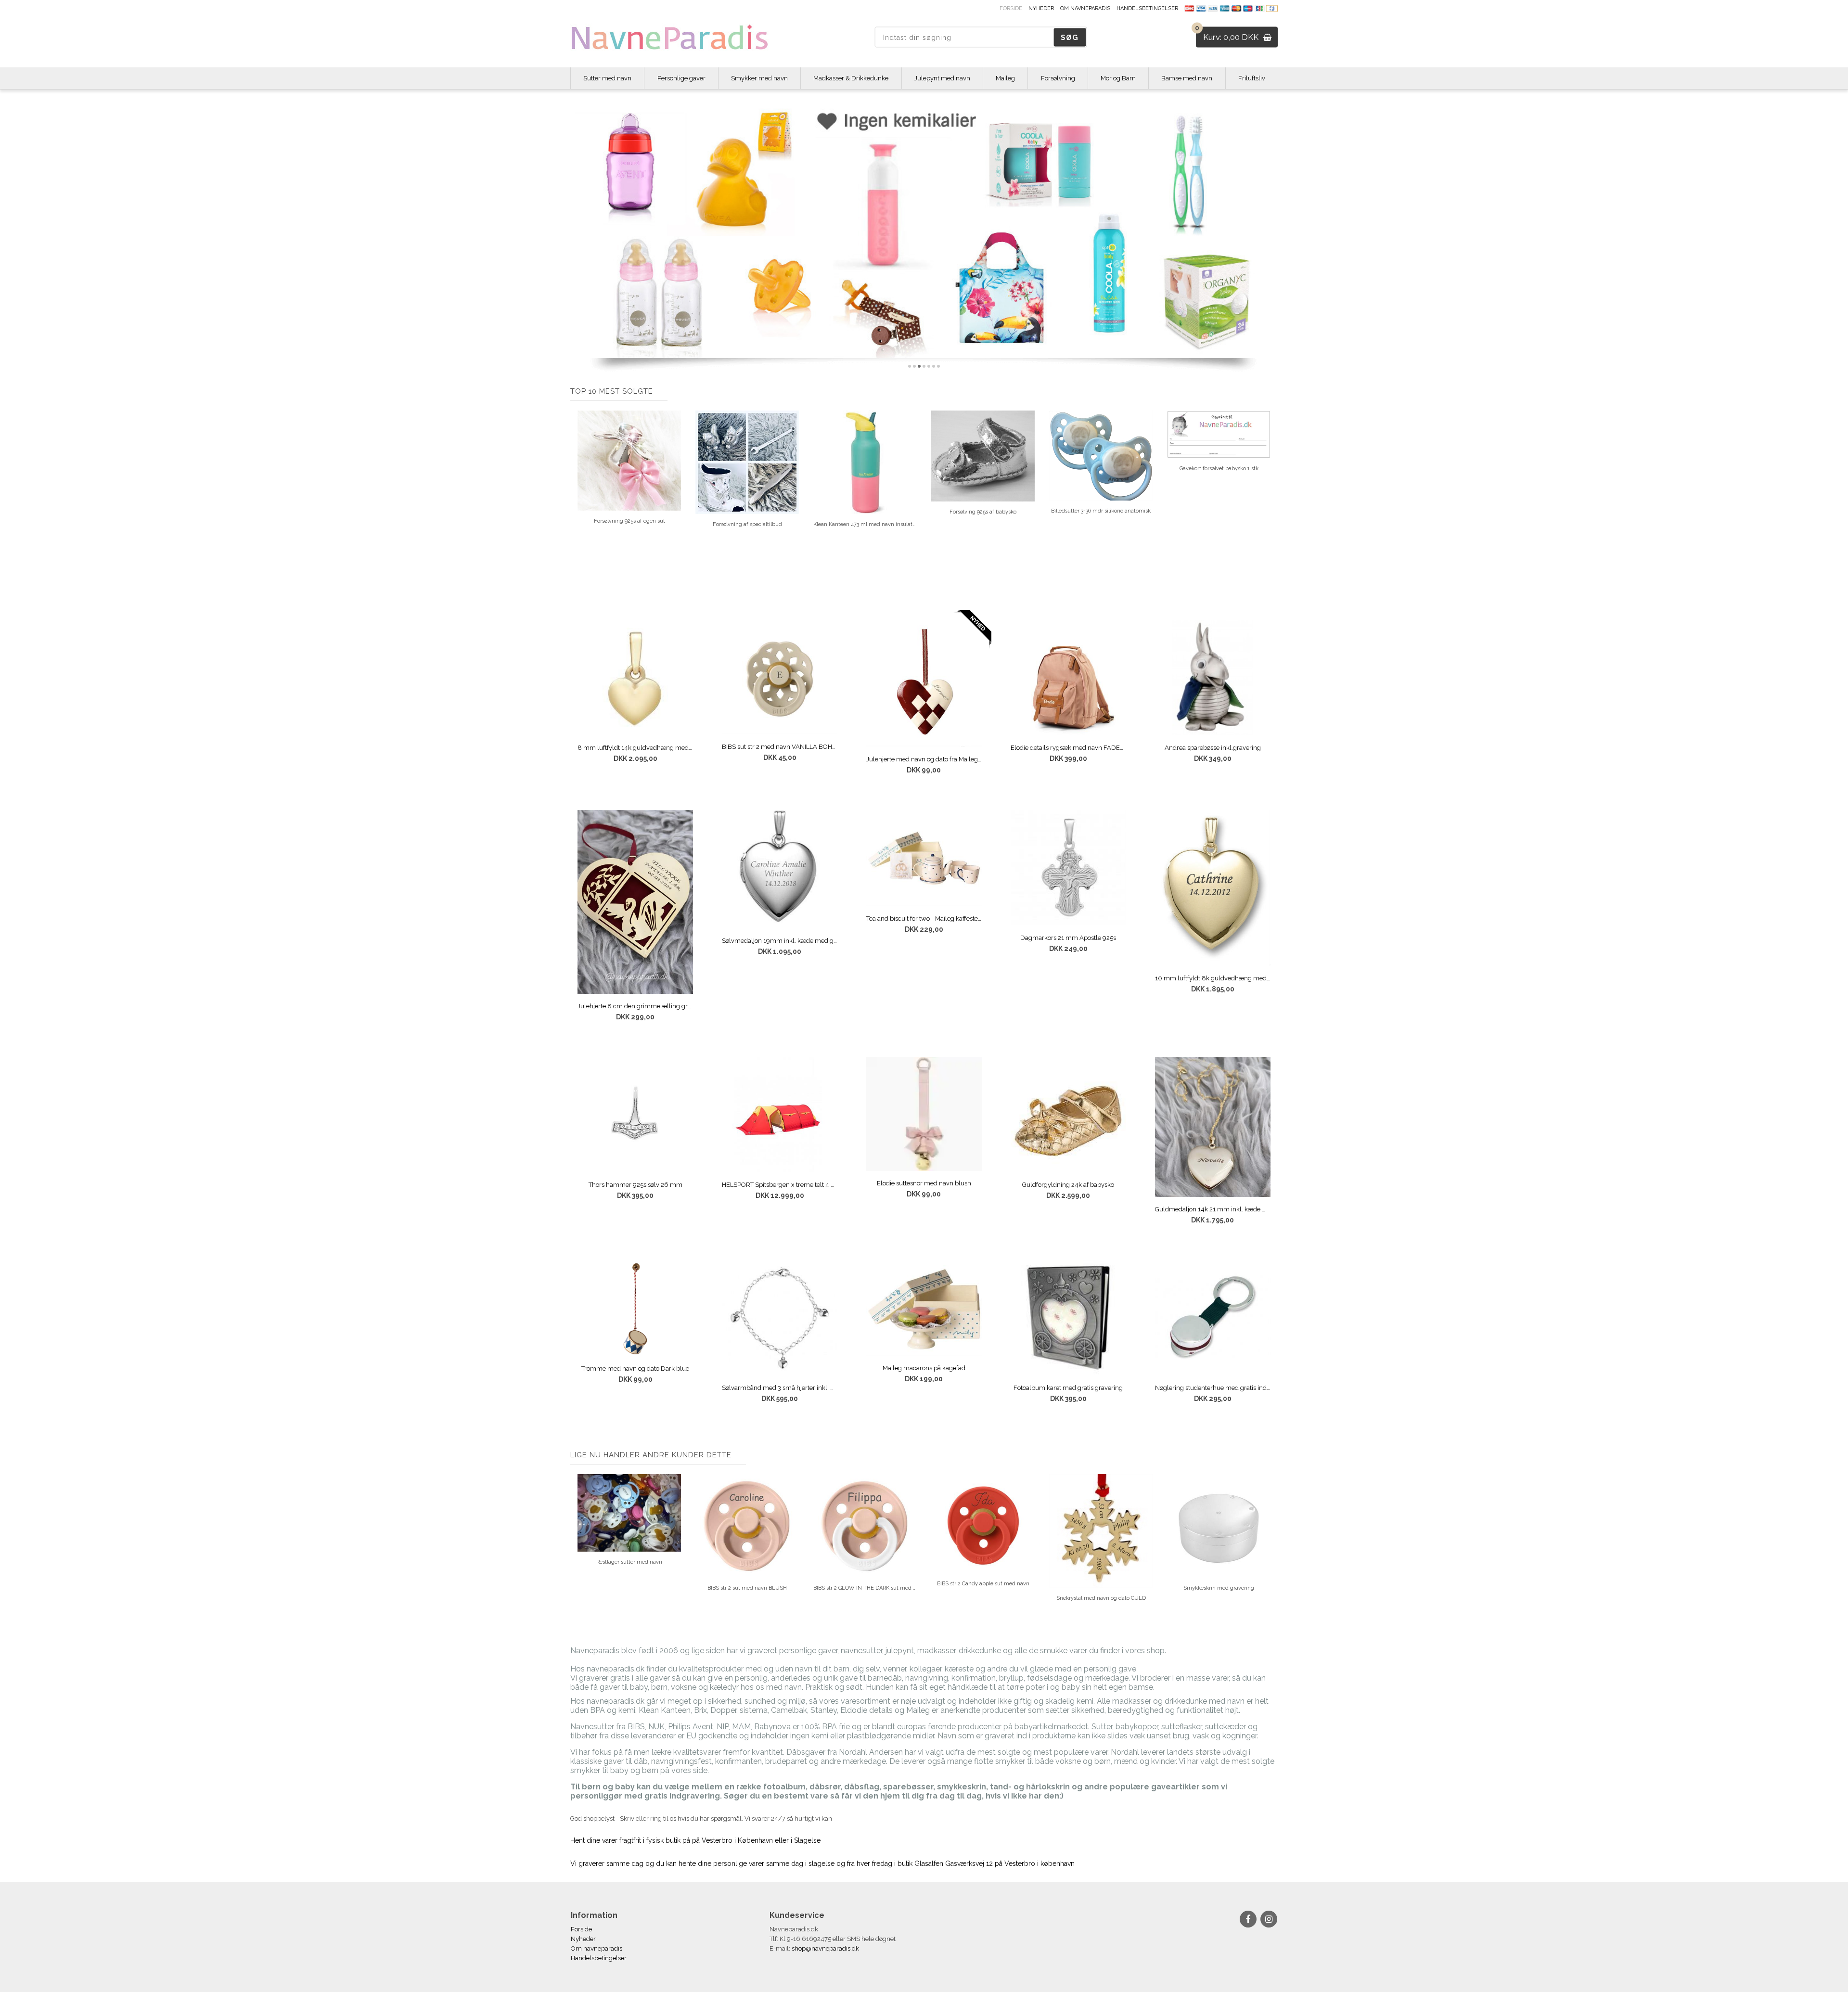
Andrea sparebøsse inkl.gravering (1213, 748)
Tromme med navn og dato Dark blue (635, 1369)
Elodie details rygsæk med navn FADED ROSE (1068, 748)
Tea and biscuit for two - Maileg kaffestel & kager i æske (924, 919)
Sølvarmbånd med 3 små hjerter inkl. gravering (780, 1388)
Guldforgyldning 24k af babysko (1068, 1185)
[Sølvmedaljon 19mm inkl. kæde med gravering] (780, 869)
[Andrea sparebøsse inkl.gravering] (1213, 678)
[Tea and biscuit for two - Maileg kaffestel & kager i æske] (924, 858)
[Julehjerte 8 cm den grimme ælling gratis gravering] (635, 902)
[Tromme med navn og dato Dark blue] (635, 1308)
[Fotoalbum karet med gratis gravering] (1068, 1318)
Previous (577, 495)
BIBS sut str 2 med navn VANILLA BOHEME (780, 747)
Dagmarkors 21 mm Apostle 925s (1068, 938)
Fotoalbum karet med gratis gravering (1068, 1388)
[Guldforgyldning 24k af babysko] (1068, 1115)
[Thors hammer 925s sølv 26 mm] (635, 1115)
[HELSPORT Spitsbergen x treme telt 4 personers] (780, 1115)
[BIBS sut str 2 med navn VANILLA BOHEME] (780, 677)
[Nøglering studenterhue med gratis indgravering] (1213, 1318)
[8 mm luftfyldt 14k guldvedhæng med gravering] (635, 678)
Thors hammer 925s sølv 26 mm (635, 1185)
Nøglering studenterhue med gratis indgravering (1213, 1388)
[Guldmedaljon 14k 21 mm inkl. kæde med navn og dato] (1213, 1127)
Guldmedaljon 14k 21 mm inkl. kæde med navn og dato (1213, 1209)
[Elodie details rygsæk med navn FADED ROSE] (1068, 678)
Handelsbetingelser (1147, 8)
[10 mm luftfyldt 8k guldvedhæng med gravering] (1213, 888)
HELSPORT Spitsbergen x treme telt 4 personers (780, 1185)
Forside (1011, 8)
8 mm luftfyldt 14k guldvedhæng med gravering (635, 748)
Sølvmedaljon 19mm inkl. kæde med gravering (780, 941)
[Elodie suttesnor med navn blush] (924, 1114)
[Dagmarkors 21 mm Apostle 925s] (1068, 868)
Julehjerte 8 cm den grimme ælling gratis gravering (635, 1006)
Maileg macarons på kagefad (924, 1368)
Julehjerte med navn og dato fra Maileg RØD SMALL (924, 759)
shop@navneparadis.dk (825, 1948)
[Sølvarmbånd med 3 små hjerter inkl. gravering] (780, 1318)
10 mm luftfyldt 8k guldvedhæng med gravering (1213, 978)
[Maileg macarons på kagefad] (924, 1308)
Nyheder (1041, 8)
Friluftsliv (1252, 78)
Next (1270, 495)
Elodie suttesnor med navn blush (924, 1183)
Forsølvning (1058, 78)
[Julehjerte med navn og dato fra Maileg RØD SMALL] (924, 683)
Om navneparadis (1085, 8)
